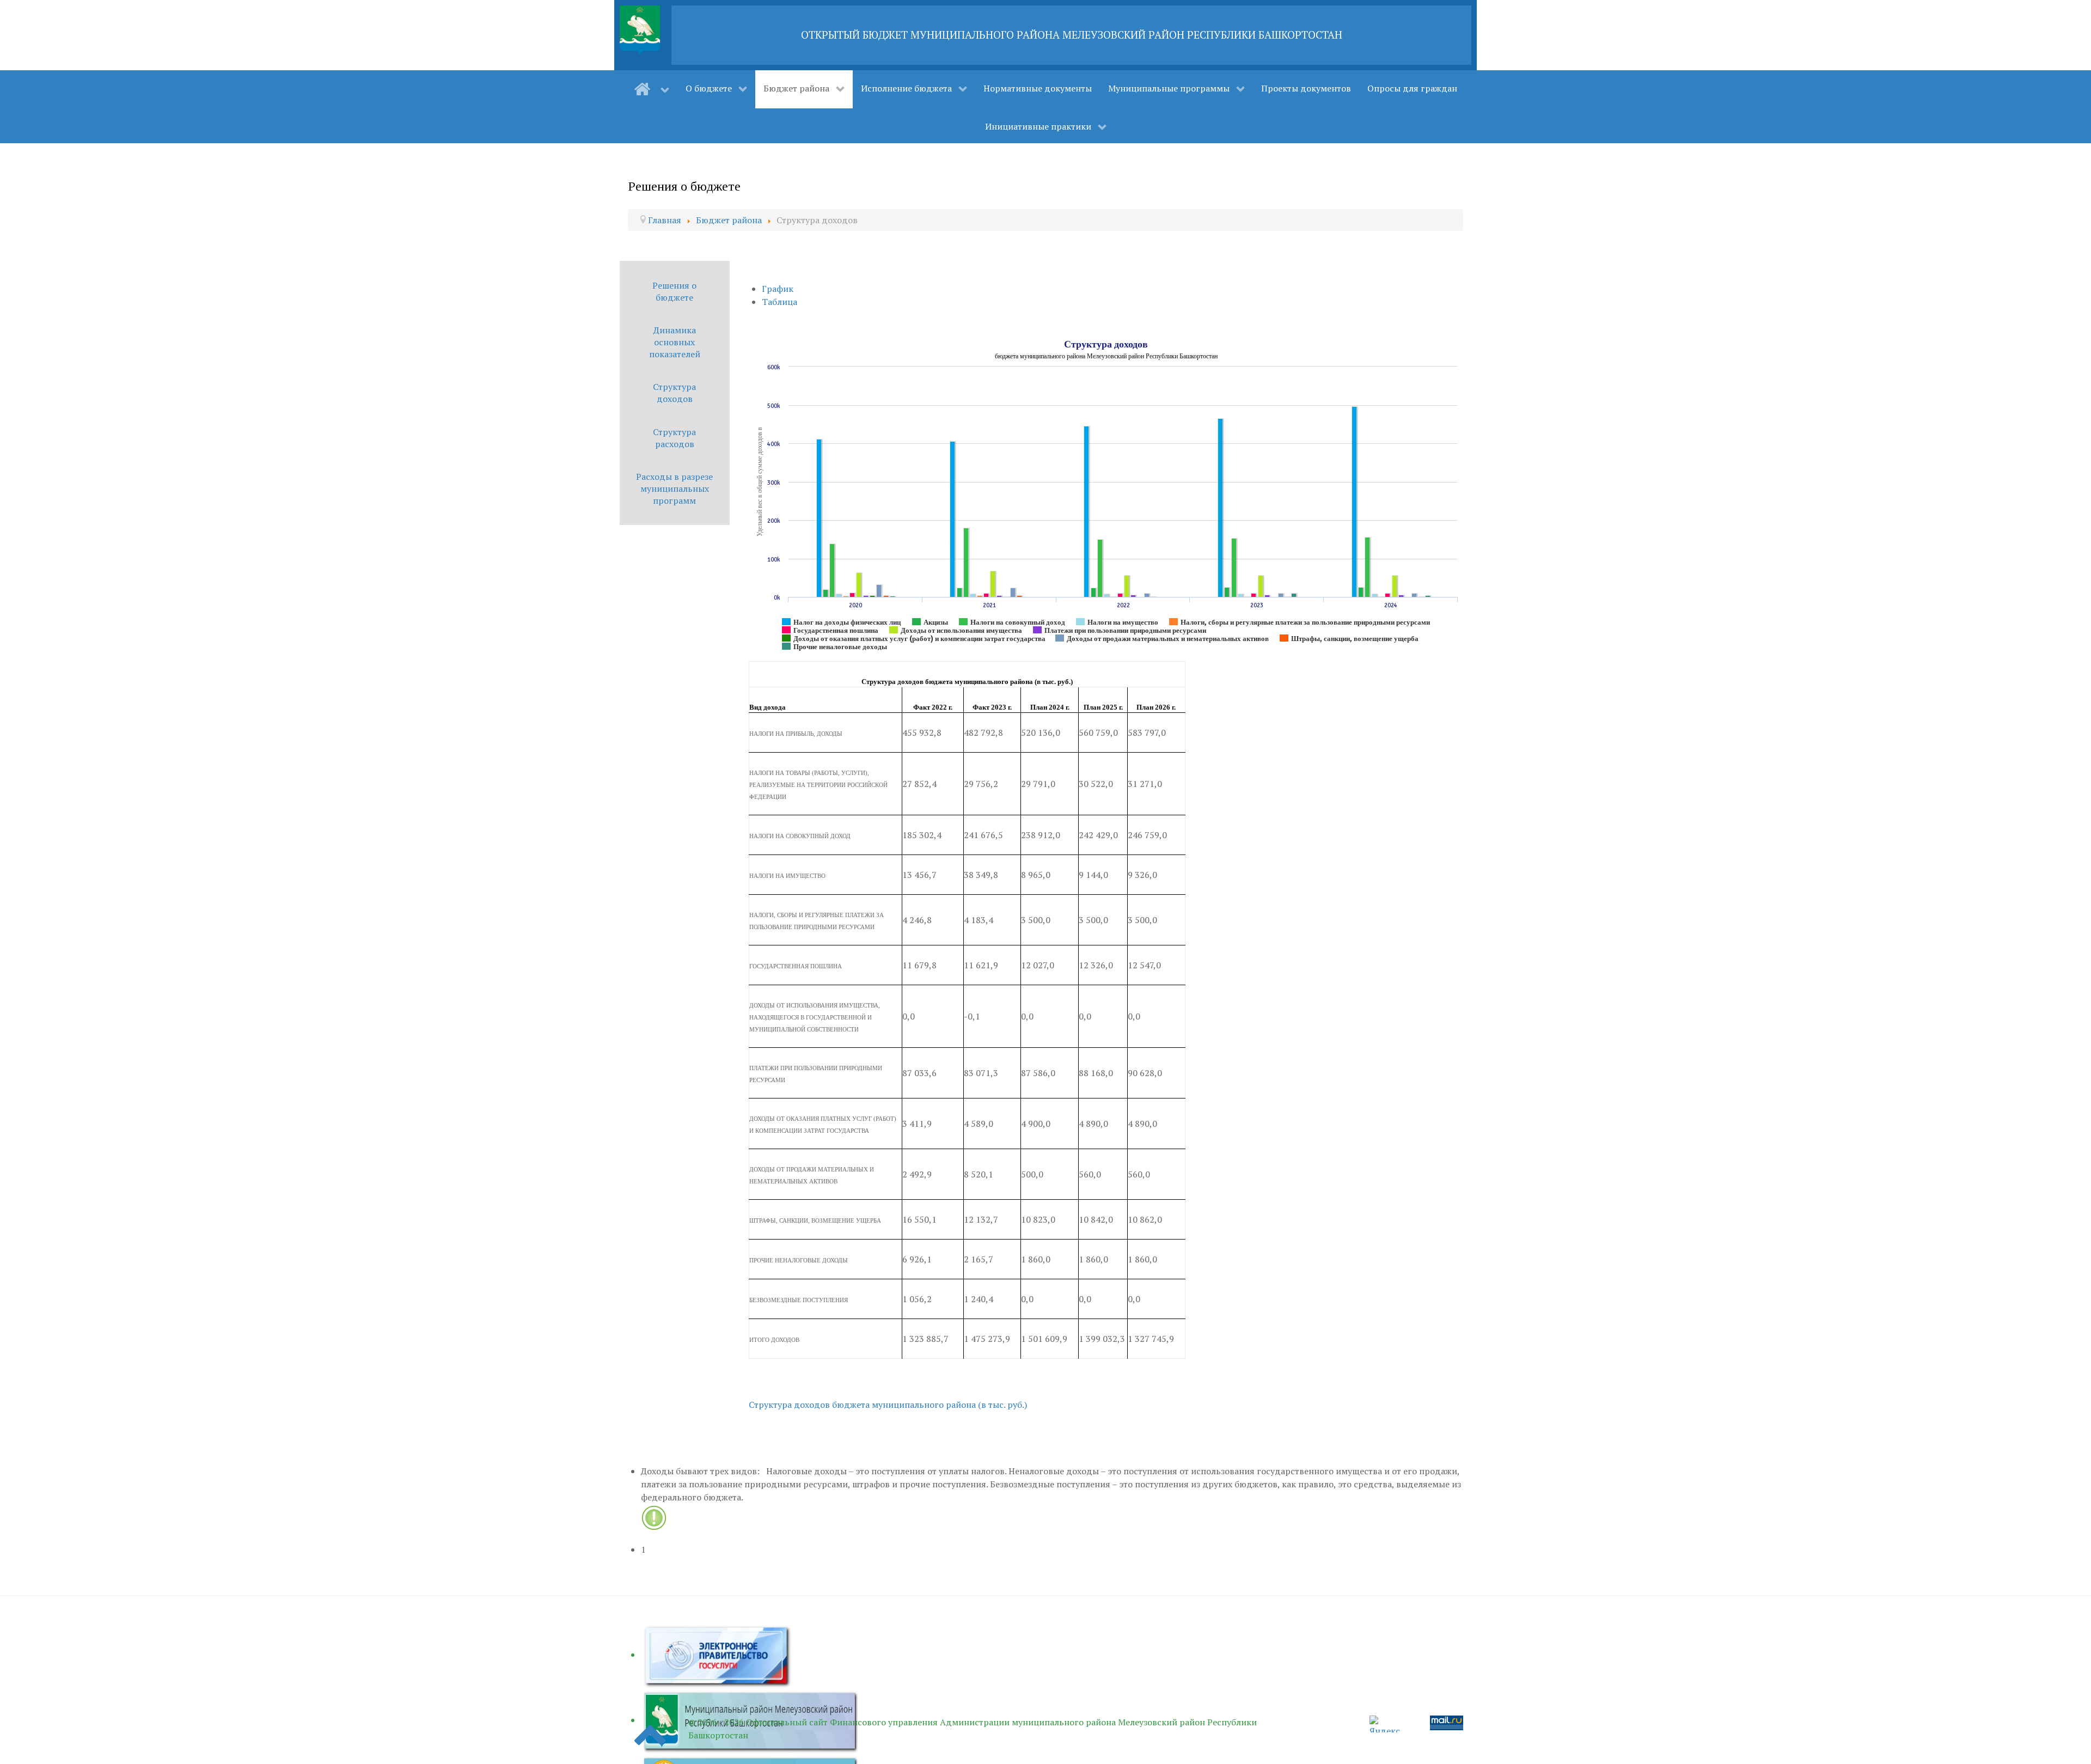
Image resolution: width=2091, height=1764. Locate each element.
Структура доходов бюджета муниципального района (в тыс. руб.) (888, 1405)
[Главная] (652, 89)
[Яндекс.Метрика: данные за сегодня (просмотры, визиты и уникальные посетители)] (1386, 1724)
